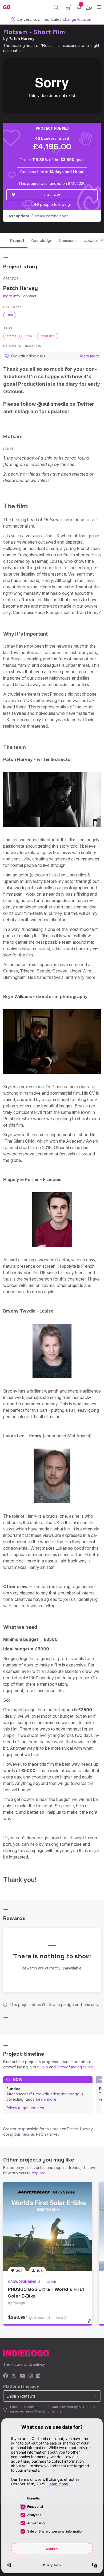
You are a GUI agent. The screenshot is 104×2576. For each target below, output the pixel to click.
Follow (52, 195)
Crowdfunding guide (75, 2067)
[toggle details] (91, 2323)
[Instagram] (31, 2376)
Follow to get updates (25, 2108)
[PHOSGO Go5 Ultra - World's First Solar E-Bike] (48, 2226)
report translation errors (43, 2411)
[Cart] (68, 7)
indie (28, 336)
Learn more (46, 2099)
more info (12, 296)
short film (48, 336)
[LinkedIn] (38, 2376)
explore (39, 2173)
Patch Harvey (21, 39)
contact (30, 296)
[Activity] (79, 7)
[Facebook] (6, 2376)
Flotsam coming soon (37, 216)
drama (11, 336)
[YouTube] (23, 2376)
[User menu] (89, 7)
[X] (14, 2376)
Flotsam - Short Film (34, 32)
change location (77, 19)
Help (44, 2067)
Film (10, 315)
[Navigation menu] (99, 7)
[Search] (56, 7)
